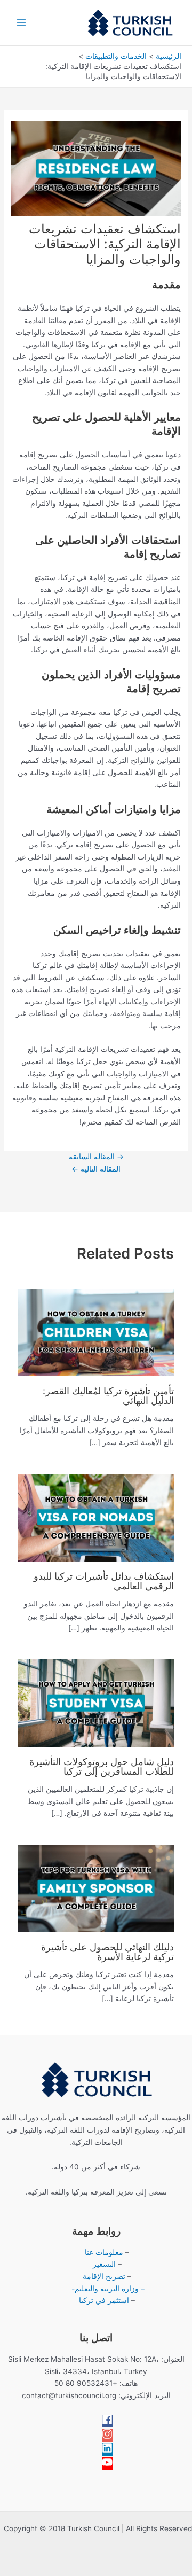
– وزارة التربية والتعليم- (107, 2289)
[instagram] (107, 2437)
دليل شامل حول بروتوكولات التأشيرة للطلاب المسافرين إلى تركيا (102, 1766)
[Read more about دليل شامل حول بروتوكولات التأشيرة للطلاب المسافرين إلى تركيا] (96, 1702)
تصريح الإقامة (104, 2276)
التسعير (104, 2264)
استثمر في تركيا (105, 2300)
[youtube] (107, 2465)
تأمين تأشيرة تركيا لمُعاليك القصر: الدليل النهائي (108, 1395)
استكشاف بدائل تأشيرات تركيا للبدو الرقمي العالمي (104, 1581)
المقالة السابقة (96, 1157)
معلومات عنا (104, 2252)
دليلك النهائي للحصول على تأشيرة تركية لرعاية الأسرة (107, 1951)
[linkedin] (107, 2450)
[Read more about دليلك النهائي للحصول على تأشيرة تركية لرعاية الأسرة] (96, 1887)
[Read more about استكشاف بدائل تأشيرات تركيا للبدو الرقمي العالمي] (96, 1517)
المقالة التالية (96, 1169)
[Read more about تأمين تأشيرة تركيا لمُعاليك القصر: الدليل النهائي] (96, 1331)
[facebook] (107, 2422)
